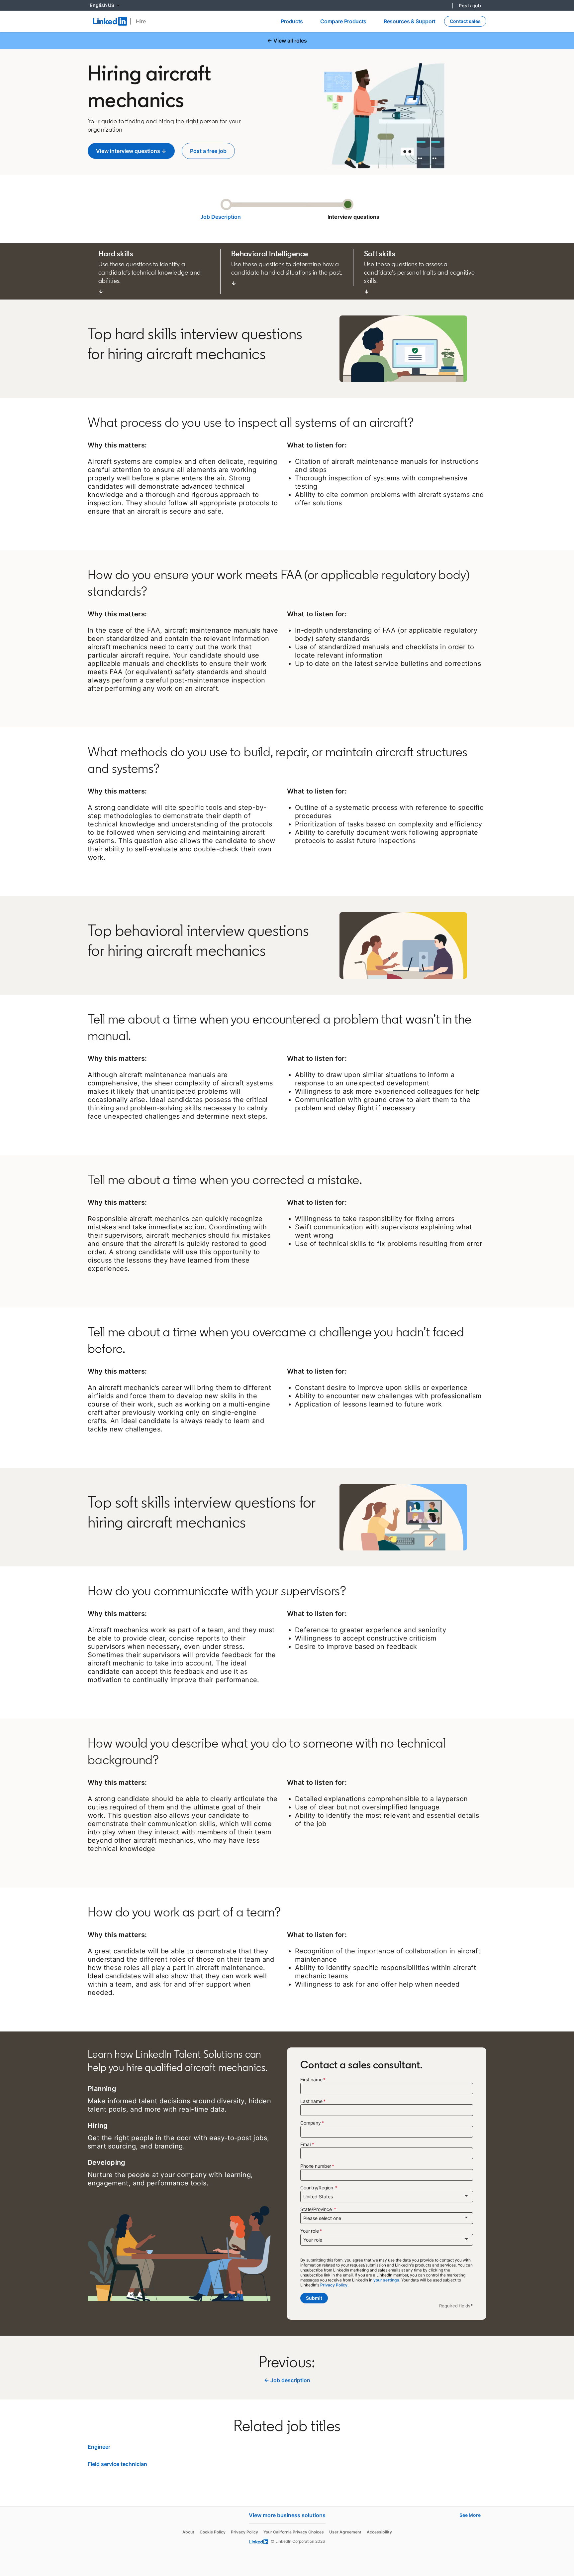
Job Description (221, 217)
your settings (386, 2280)
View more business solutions (287, 2515)
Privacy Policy (244, 2532)
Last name (311, 2101)
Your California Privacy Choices (294, 2532)
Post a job (470, 5)
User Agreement (345, 2532)
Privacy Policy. (334, 2285)
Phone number (316, 2166)
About (188, 2532)
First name (311, 2080)
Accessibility (379, 2532)
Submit (314, 2298)
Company (311, 2123)
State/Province (317, 2209)
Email (306, 2144)
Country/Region (317, 2188)
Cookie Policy (213, 2532)
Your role (310, 2231)
